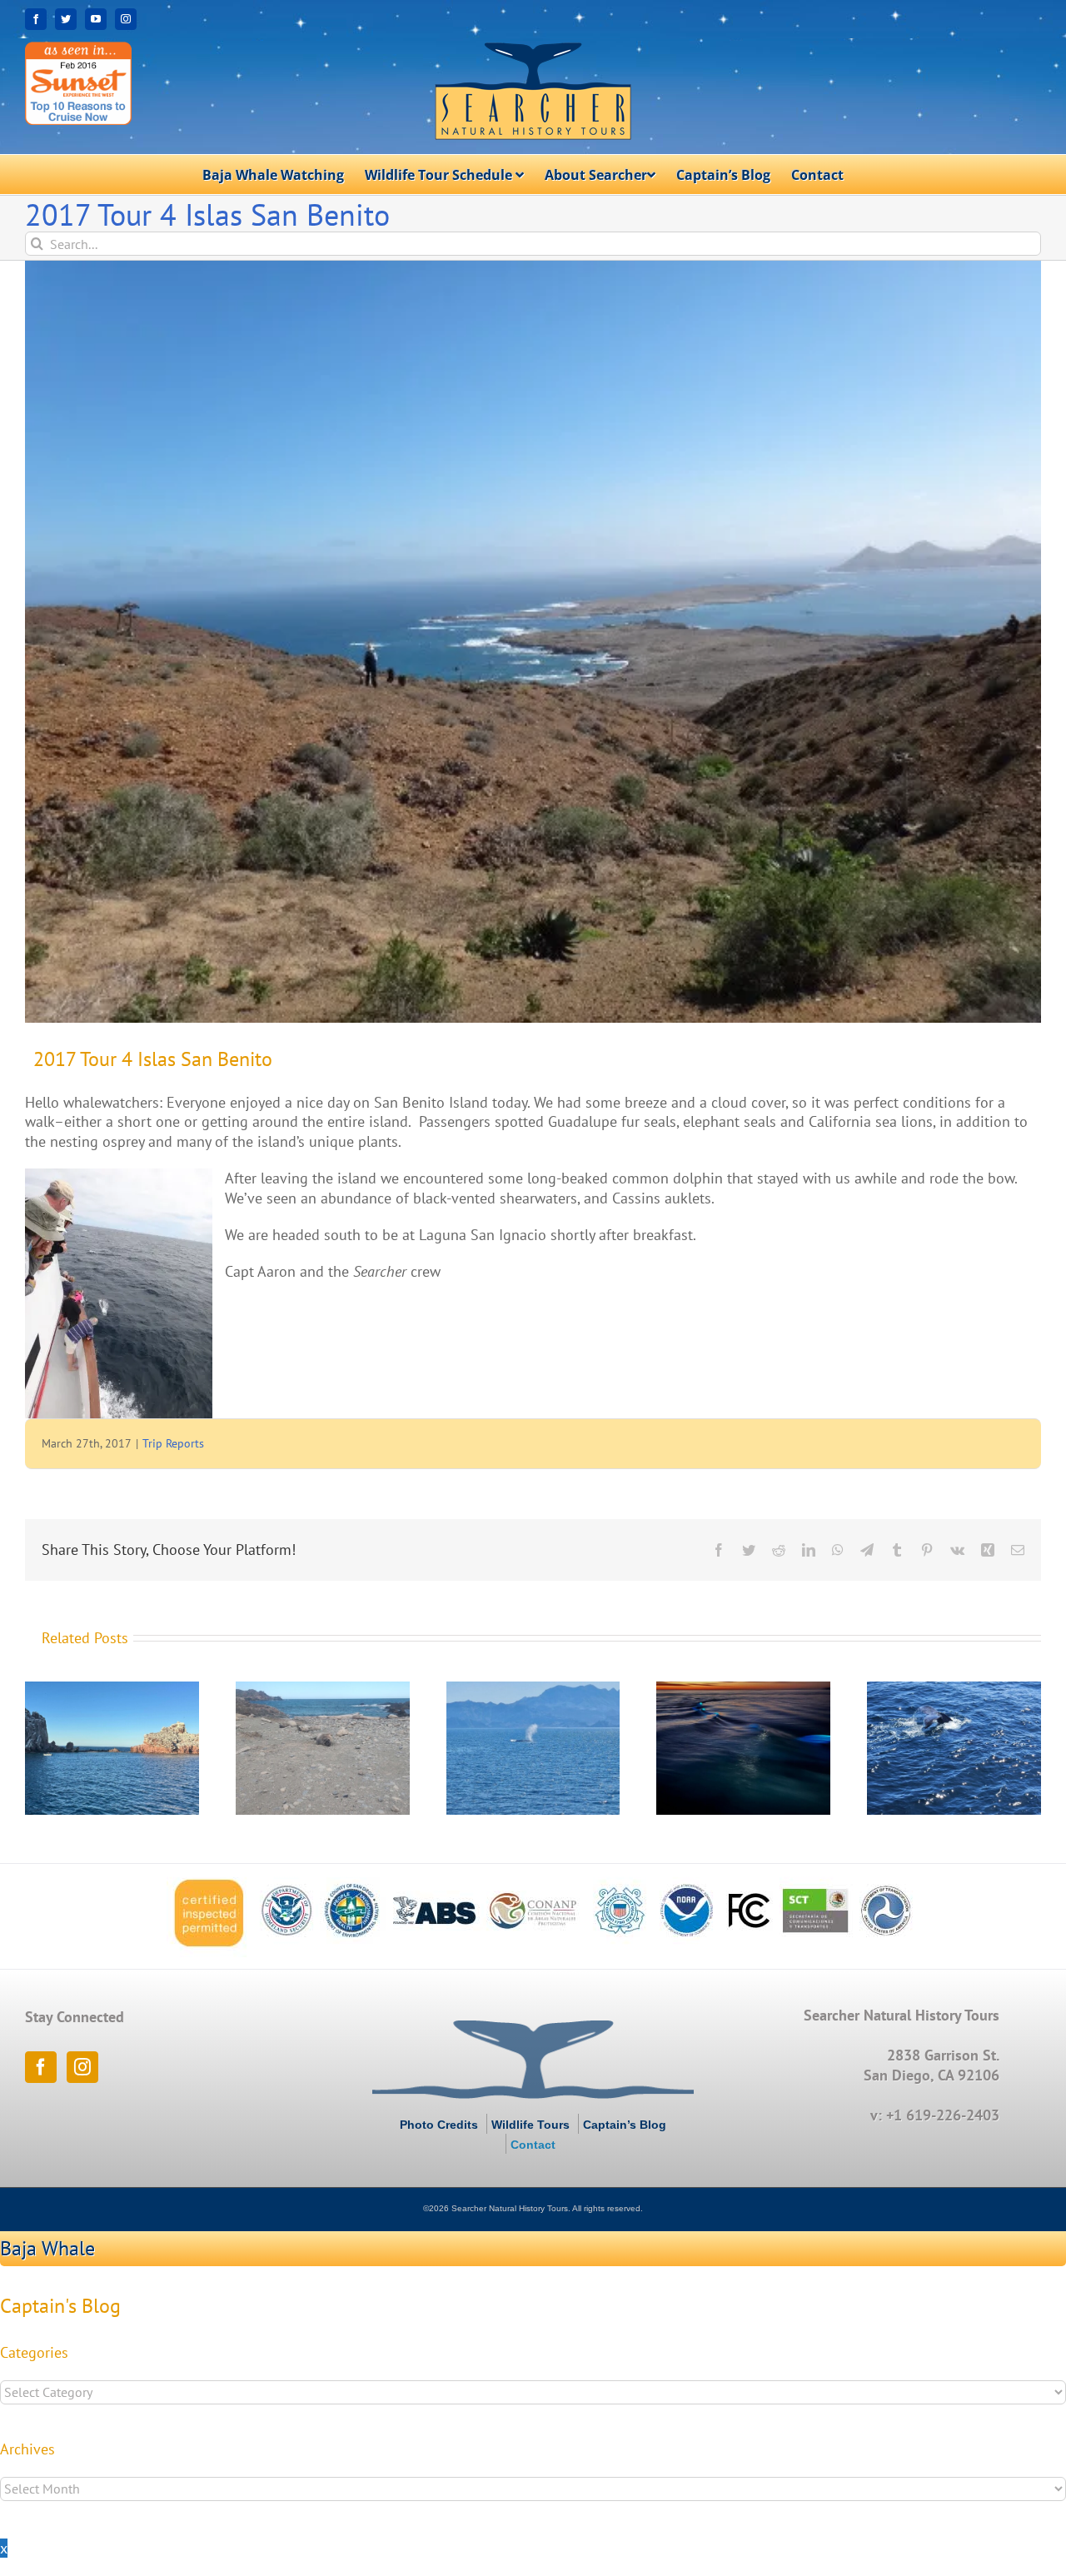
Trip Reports (173, 1443)
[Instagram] (82, 2067)
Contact (533, 2145)
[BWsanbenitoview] (533, 642)
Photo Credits (439, 2125)
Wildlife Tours (531, 2125)
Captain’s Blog (625, 2125)
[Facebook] (41, 2067)
